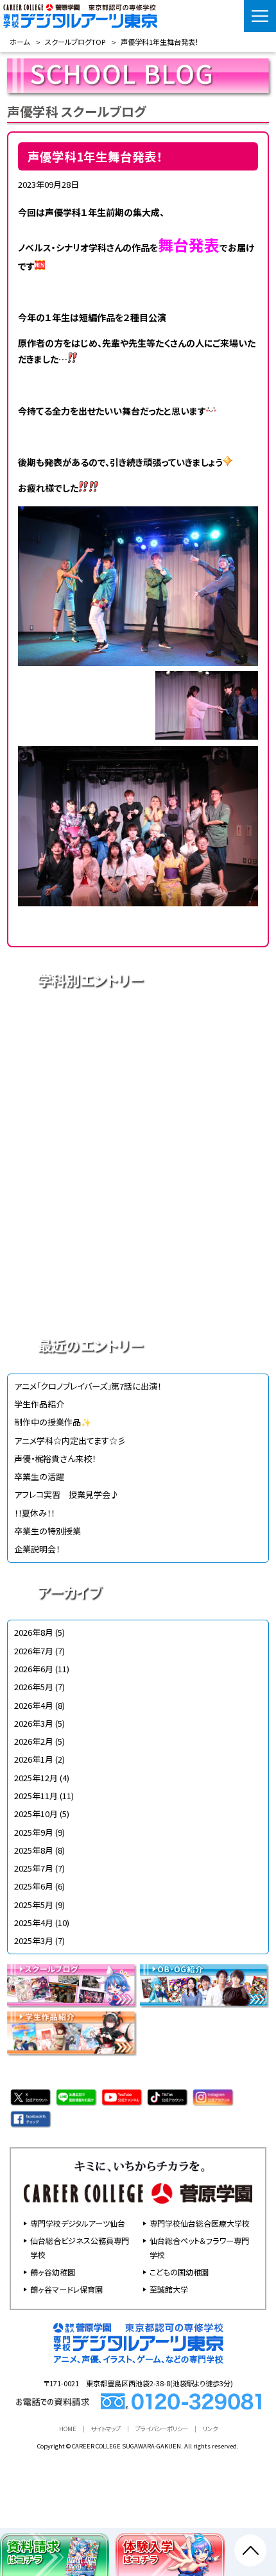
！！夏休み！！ (34, 1513)
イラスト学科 (138, 1117)
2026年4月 (34, 1705)
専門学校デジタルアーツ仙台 (78, 2223)
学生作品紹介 (39, 1404)
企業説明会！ (37, 1549)
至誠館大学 (169, 2289)
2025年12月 (36, 1778)
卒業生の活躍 (39, 1476)
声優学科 (138, 1072)
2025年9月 (34, 1832)
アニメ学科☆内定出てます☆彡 (70, 1441)
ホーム (20, 42)
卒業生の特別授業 (47, 1531)
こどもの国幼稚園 (179, 2272)
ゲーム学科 (138, 1207)
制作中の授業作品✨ (53, 1422)
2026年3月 (34, 1723)
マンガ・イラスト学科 (138, 1162)
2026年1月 (34, 1759)
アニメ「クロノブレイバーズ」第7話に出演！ (88, 1386)
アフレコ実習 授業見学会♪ (66, 1494)
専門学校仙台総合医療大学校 (200, 2223)
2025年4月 (34, 1923)
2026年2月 (34, 1741)
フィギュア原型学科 (138, 1297)
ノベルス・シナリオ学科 (138, 1252)
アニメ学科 (138, 1027)
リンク (210, 2429)
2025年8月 (34, 1850)
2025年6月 (34, 1886)
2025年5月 (34, 1905)
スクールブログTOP (75, 42)
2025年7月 (34, 1868)
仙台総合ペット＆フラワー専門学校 (199, 2248)
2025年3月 (34, 1940)
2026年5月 (34, 1687)
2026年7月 (34, 1651)
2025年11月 (36, 1796)
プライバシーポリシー (162, 2429)
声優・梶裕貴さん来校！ (55, 1458)
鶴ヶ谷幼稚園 (53, 2272)
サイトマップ (106, 2429)
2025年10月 (36, 1814)
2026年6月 (34, 1669)
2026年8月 (34, 1632)
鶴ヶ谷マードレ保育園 (66, 2289)
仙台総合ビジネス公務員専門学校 (80, 2248)
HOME (68, 2429)
